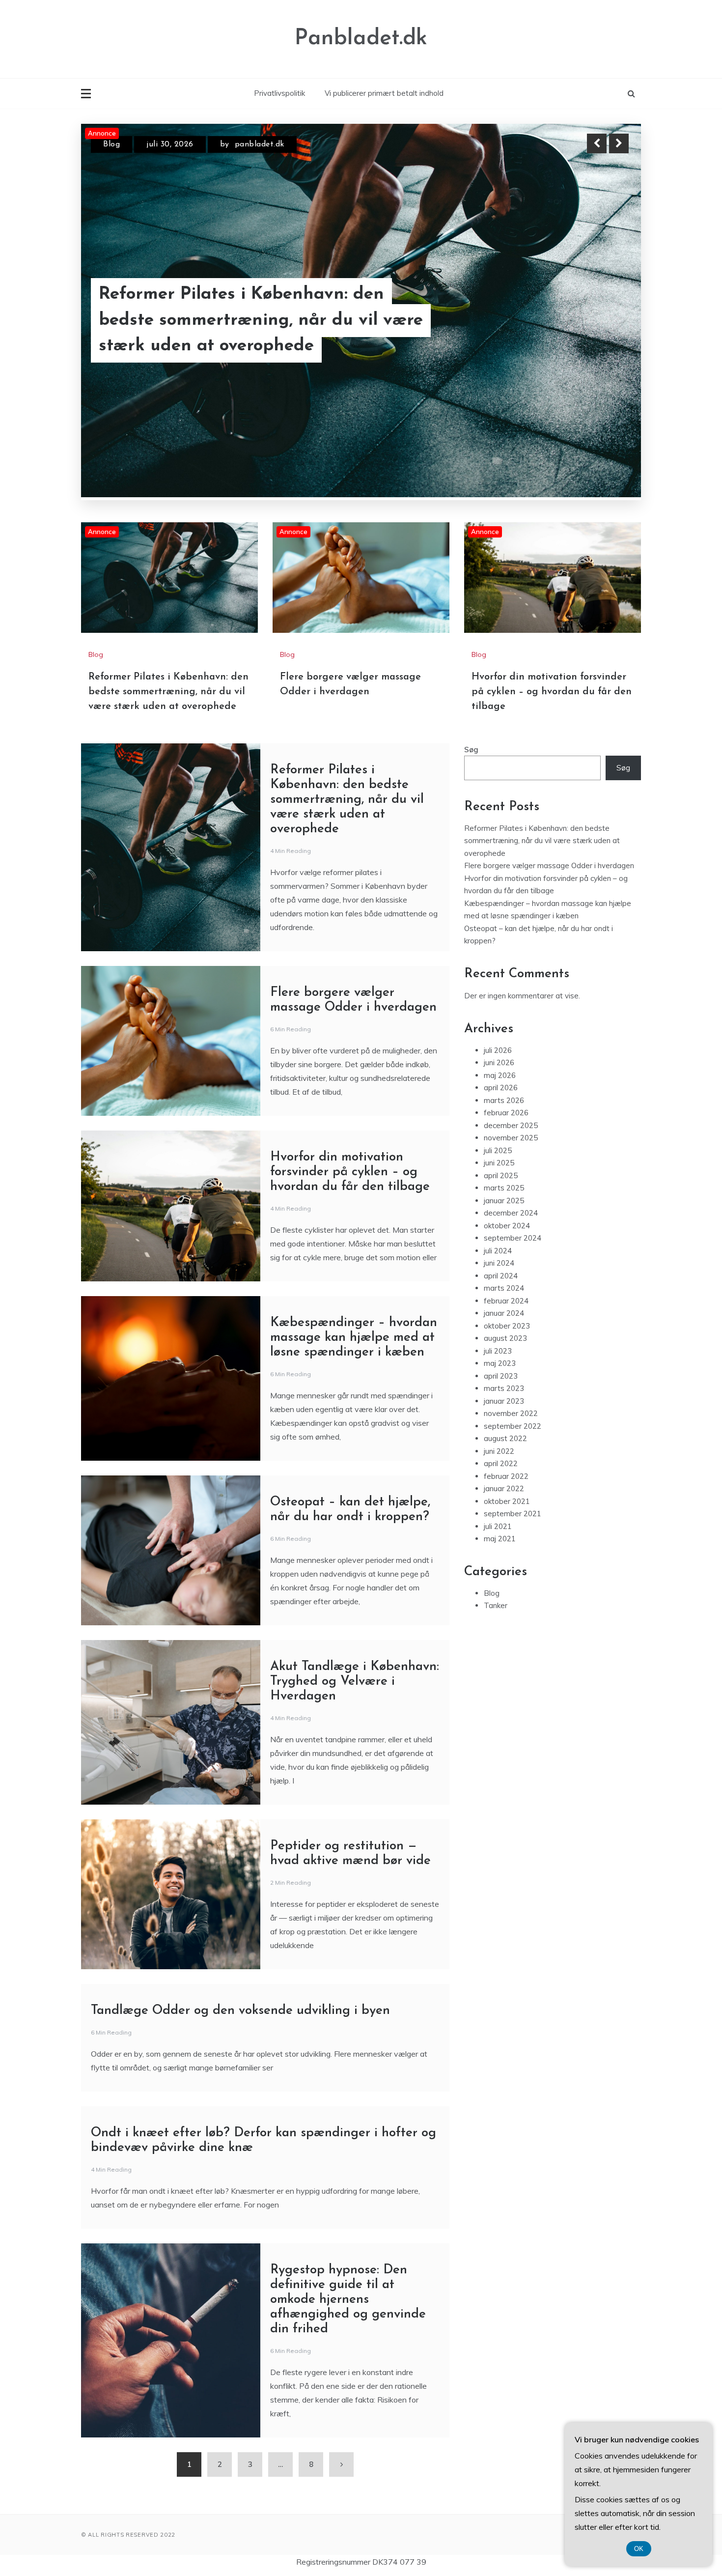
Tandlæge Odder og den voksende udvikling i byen (240, 2011)
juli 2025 (498, 1150)
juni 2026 (499, 1062)
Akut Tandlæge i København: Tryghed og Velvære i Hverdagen (355, 1682)
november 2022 (511, 1413)
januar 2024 (504, 1313)
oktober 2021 (507, 1501)
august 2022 (505, 1438)
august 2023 (505, 1338)
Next (619, 143)
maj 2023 (500, 1363)
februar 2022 (506, 1476)
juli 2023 (498, 1351)
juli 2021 (498, 1526)
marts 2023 (504, 1388)
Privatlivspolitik (279, 93)
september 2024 (513, 1238)
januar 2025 (504, 1201)
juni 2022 (499, 1451)
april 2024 (501, 1276)
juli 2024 (498, 1251)
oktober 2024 (507, 1226)
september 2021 (513, 1514)
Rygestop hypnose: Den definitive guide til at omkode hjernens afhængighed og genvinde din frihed (348, 2300)
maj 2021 (500, 1539)
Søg (471, 750)
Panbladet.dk (361, 39)
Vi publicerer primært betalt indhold (384, 93)
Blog (111, 144)
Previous (597, 143)
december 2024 (511, 1213)
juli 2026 (498, 1050)
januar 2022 (504, 1488)
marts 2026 (504, 1100)
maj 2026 (500, 1075)
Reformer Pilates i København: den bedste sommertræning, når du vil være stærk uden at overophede (168, 692)
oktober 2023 (507, 1326)
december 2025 (511, 1125)
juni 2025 (499, 1163)
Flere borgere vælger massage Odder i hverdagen (257, 334)
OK (639, 2549)
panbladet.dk (257, 144)
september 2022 (513, 1426)
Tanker (496, 1605)
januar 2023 (504, 1401)
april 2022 (501, 1463)
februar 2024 (506, 1301)
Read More (601, 334)
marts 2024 (504, 1288)
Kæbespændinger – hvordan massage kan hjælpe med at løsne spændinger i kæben (354, 1338)
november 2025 (511, 1138)
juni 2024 (499, 1263)
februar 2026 (506, 1113)
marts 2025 (504, 1188)
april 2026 (501, 1088)
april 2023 (501, 1376)
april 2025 (501, 1175)
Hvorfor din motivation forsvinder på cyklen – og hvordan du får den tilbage (552, 692)
